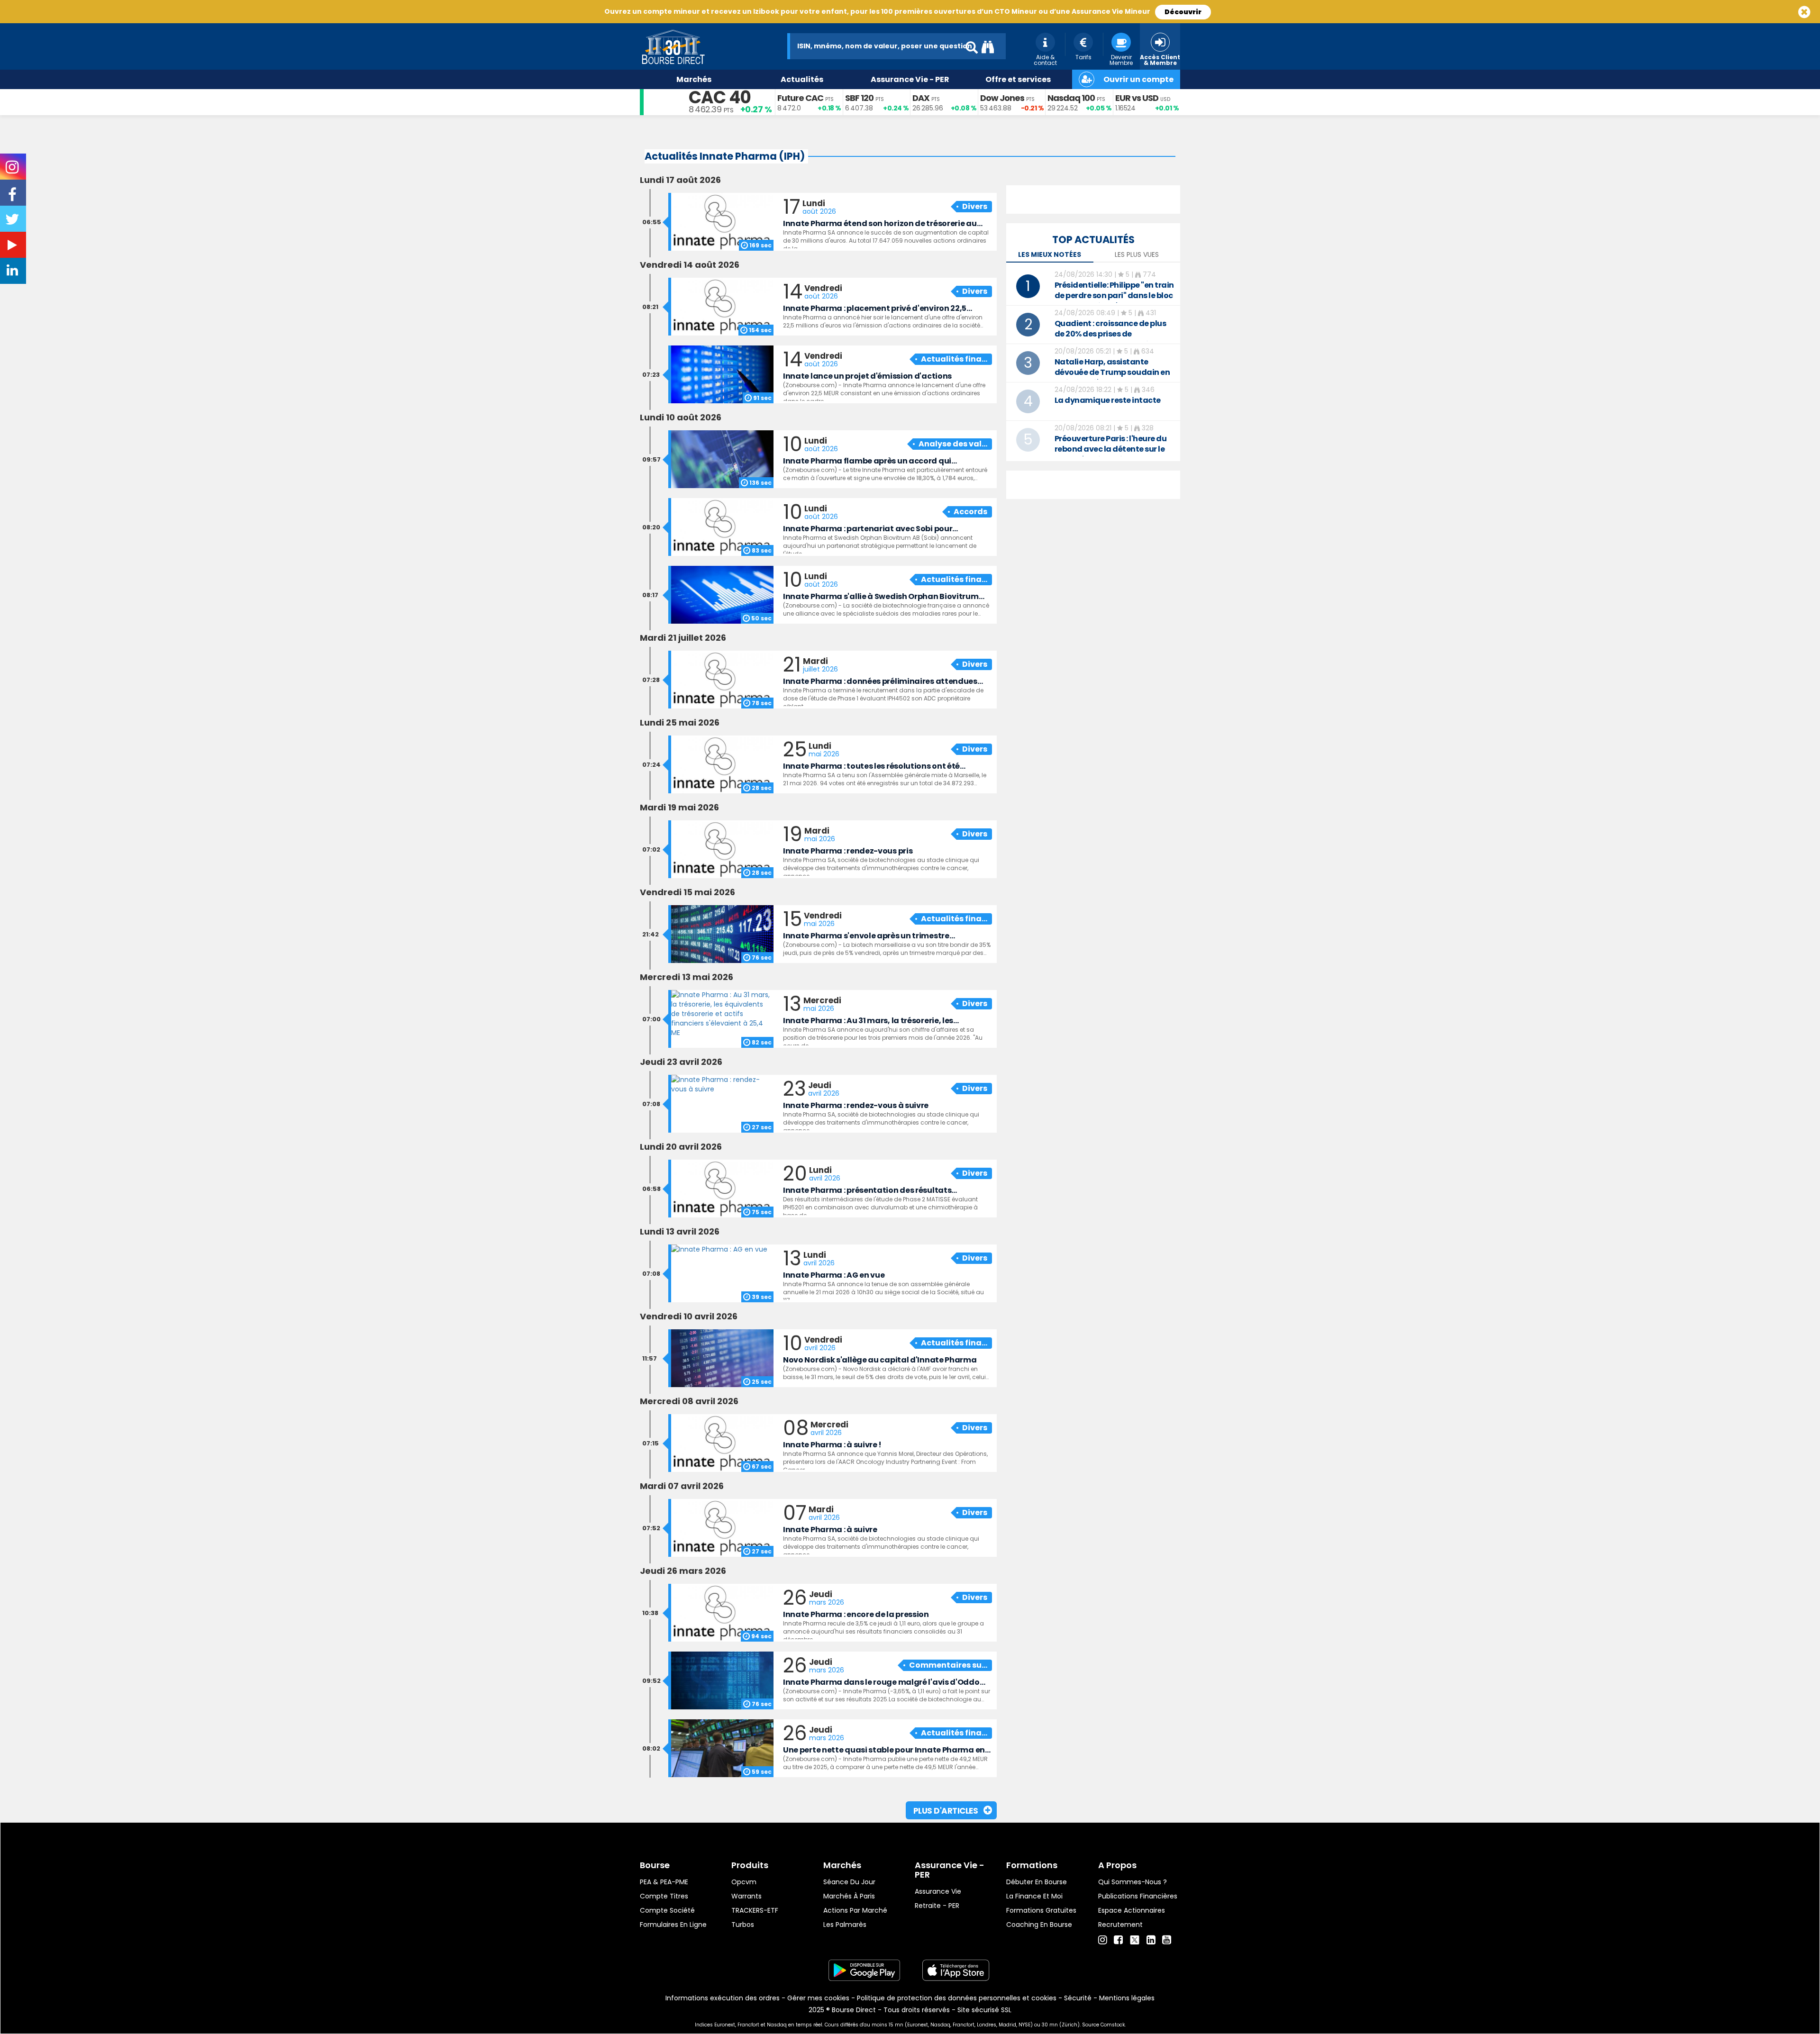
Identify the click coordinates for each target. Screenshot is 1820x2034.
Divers (975, 206)
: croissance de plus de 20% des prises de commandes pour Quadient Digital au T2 (1110, 339)
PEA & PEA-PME (664, 1882)
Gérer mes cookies (818, 1998)
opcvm (744, 1882)
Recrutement (1120, 1925)
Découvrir (1183, 12)
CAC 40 (720, 97)
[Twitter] (1135, 1939)
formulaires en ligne (673, 1925)
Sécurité (1078, 1998)
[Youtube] (1167, 1940)
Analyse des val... (953, 444)
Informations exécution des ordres (723, 1998)
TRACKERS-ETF (755, 1910)
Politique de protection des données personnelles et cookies (957, 1998)
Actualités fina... (954, 359)
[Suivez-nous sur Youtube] (13, 247)
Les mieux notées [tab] (1050, 254)
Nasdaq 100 (1071, 98)
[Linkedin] (1151, 1940)
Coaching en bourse (1039, 1925)
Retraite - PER (937, 1906)
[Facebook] (1118, 1940)
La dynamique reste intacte (1108, 400)
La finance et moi (1034, 1896)
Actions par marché (855, 1910)
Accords (970, 512)
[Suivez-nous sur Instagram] (13, 170)
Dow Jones (1002, 98)
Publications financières (1138, 1896)
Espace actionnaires (1132, 1910)
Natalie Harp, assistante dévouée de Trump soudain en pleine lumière (1112, 372)
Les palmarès (845, 1925)
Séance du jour (849, 1882)
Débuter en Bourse (1037, 1882)
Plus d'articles (946, 1811)
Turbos (743, 1925)
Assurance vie (938, 1891)
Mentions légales (1127, 1998)
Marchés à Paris (849, 1896)
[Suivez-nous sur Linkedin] (13, 272)
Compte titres (664, 1896)
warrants (746, 1896)
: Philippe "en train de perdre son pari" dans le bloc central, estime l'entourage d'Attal (1114, 301)
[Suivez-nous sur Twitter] (13, 222)
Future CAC (800, 98)
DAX (921, 98)
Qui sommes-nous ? (1133, 1882)
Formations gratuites (1041, 1910)
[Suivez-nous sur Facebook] (13, 198)
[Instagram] (1103, 1940)
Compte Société (667, 1910)
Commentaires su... (948, 1665)
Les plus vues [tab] (1137, 254)
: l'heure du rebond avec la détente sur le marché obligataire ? (1111, 449)
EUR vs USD (1137, 98)
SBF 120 (859, 98)
